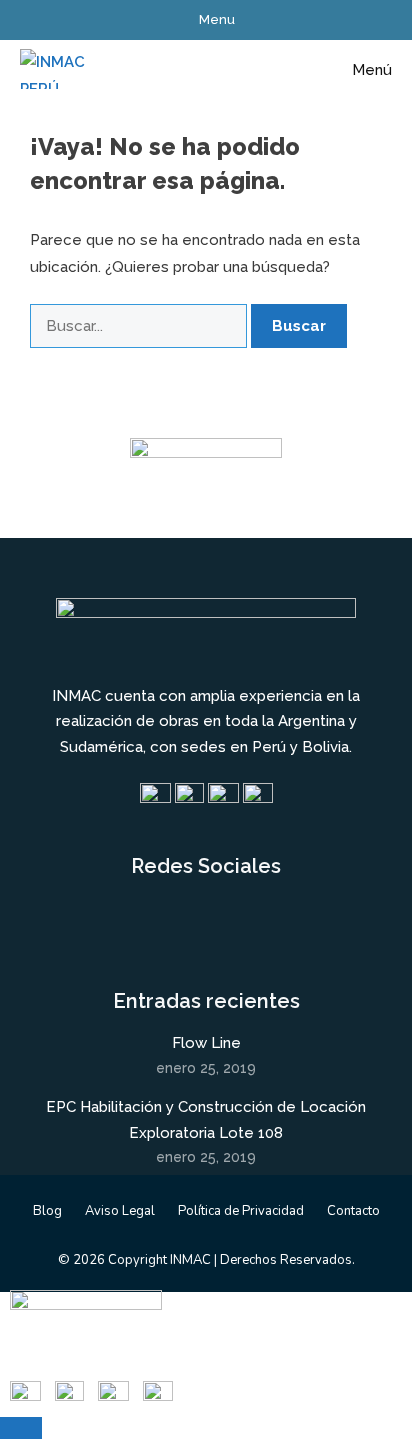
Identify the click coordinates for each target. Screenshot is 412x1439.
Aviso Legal (120, 1211)
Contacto (353, 1211)
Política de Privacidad (241, 1211)
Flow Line (206, 1043)
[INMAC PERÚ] (54, 70)
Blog (47, 1211)
